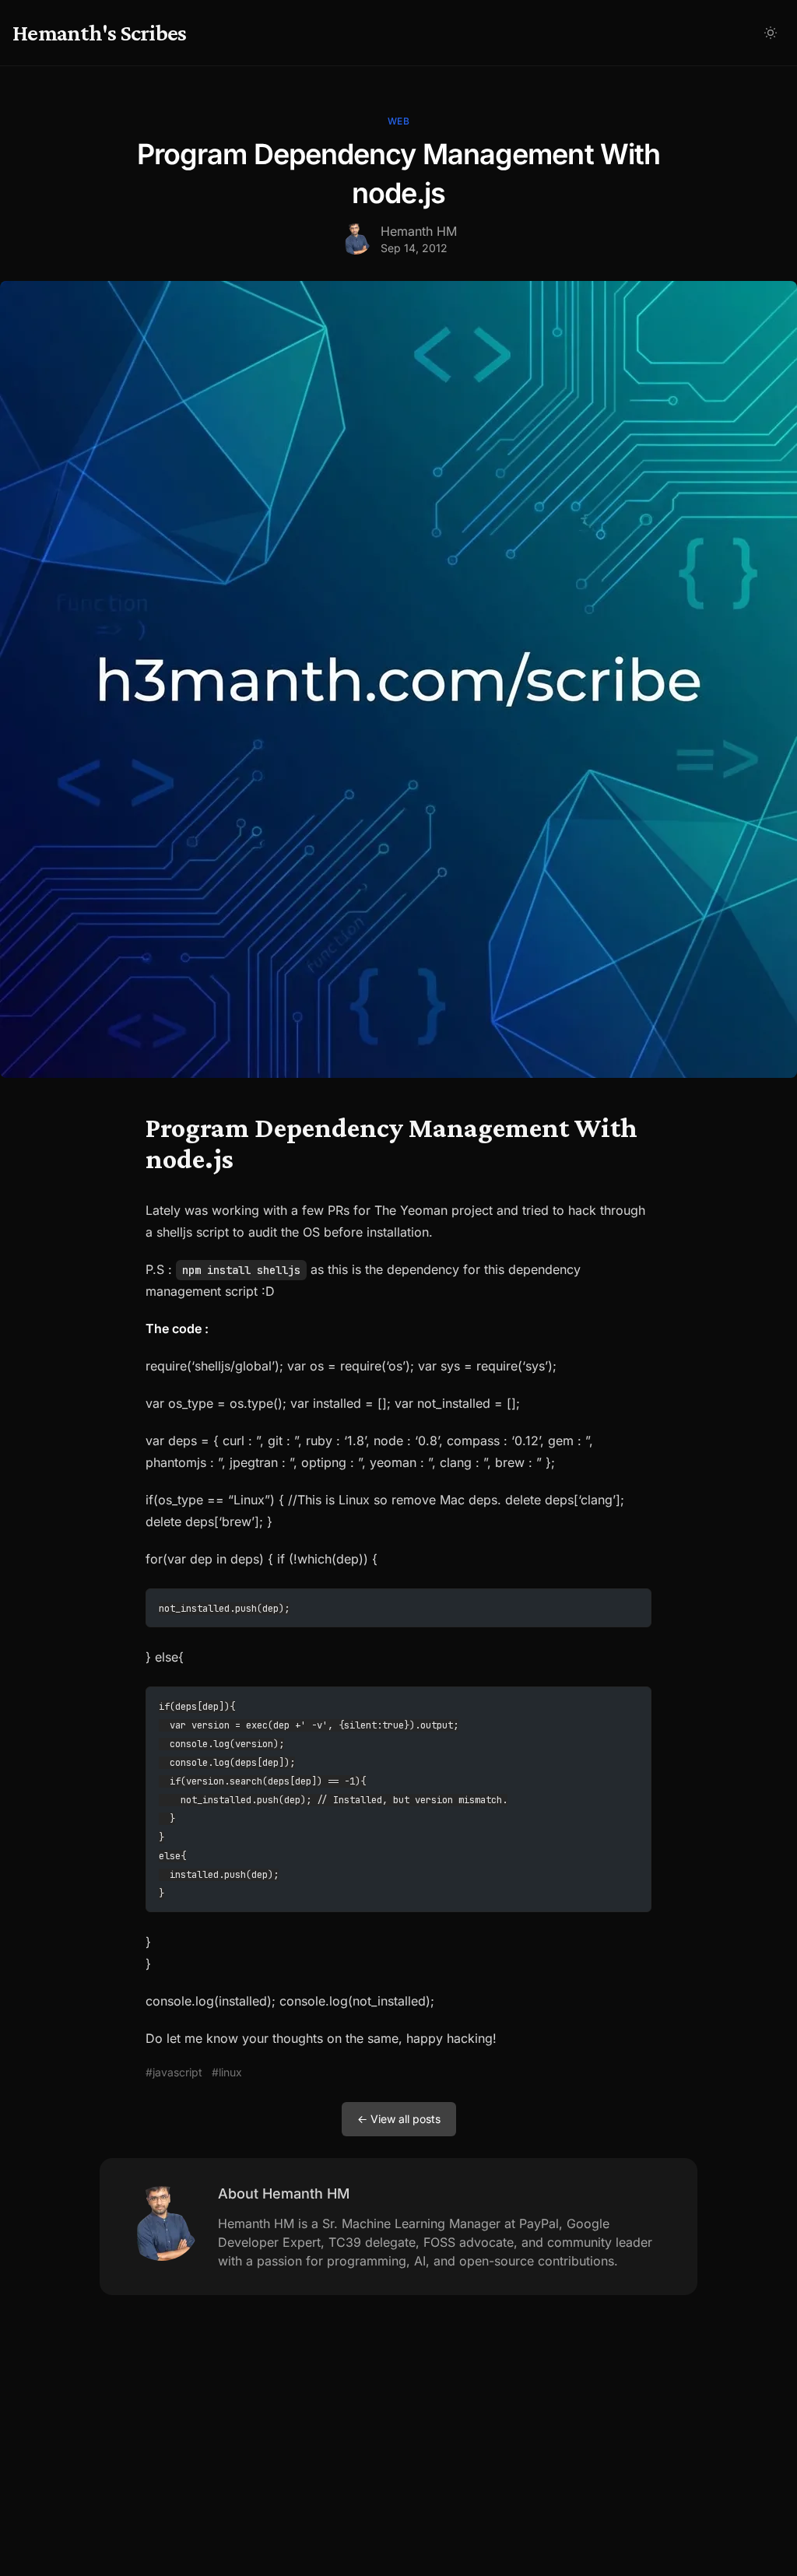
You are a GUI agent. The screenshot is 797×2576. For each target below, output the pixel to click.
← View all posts (399, 2119)
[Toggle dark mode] (771, 33)
